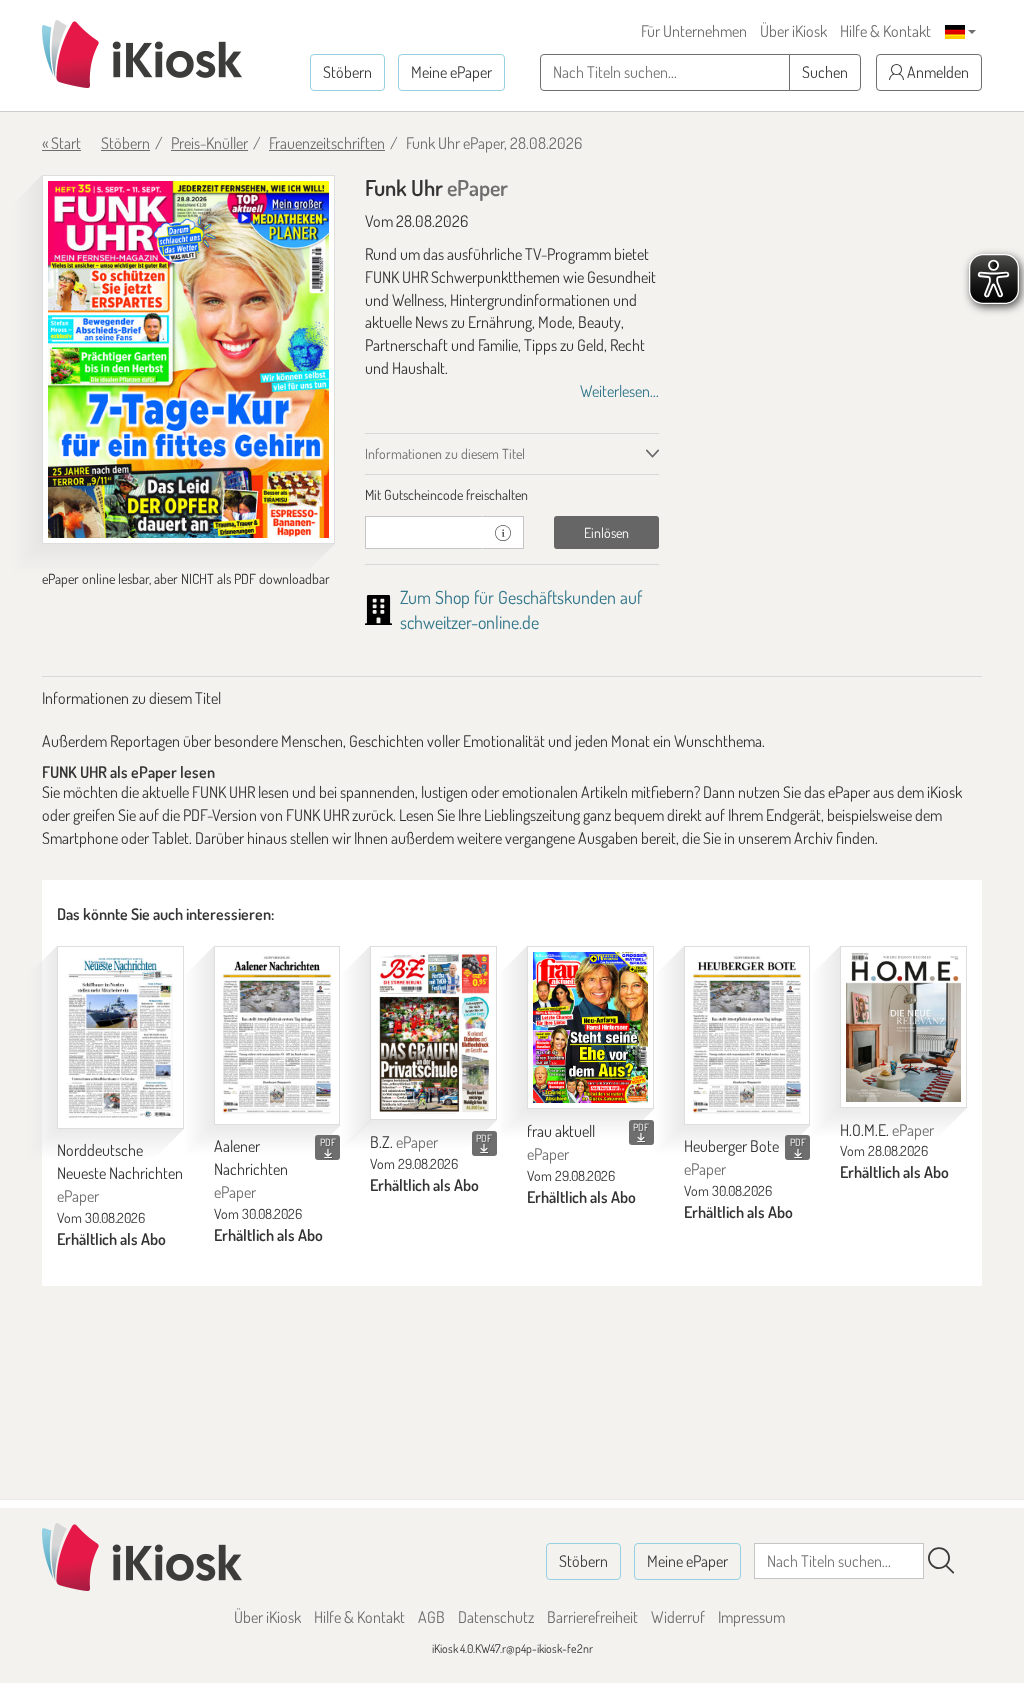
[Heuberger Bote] (747, 1035)
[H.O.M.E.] (903, 1027)
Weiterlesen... (619, 391)
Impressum (751, 1617)
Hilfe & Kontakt (885, 31)
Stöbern (347, 72)
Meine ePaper (451, 72)
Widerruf (678, 1617)
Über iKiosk (793, 31)
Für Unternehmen (694, 31)
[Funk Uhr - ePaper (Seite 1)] (188, 359)
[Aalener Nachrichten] (277, 1035)
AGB (431, 1617)
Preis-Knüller (209, 143)
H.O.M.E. (887, 1130)
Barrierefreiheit (592, 1617)
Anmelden (936, 72)
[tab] (511, 495)
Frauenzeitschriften (327, 143)
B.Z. (404, 1142)
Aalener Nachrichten (251, 1169)
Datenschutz (496, 1617)
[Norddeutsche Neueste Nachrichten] (120, 1037)
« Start (61, 143)
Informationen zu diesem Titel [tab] (445, 453)
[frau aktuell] (590, 1027)
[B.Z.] (433, 1033)
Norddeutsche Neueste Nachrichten (120, 1173)
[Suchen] (941, 1561)
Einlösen (606, 532)
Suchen (825, 72)
